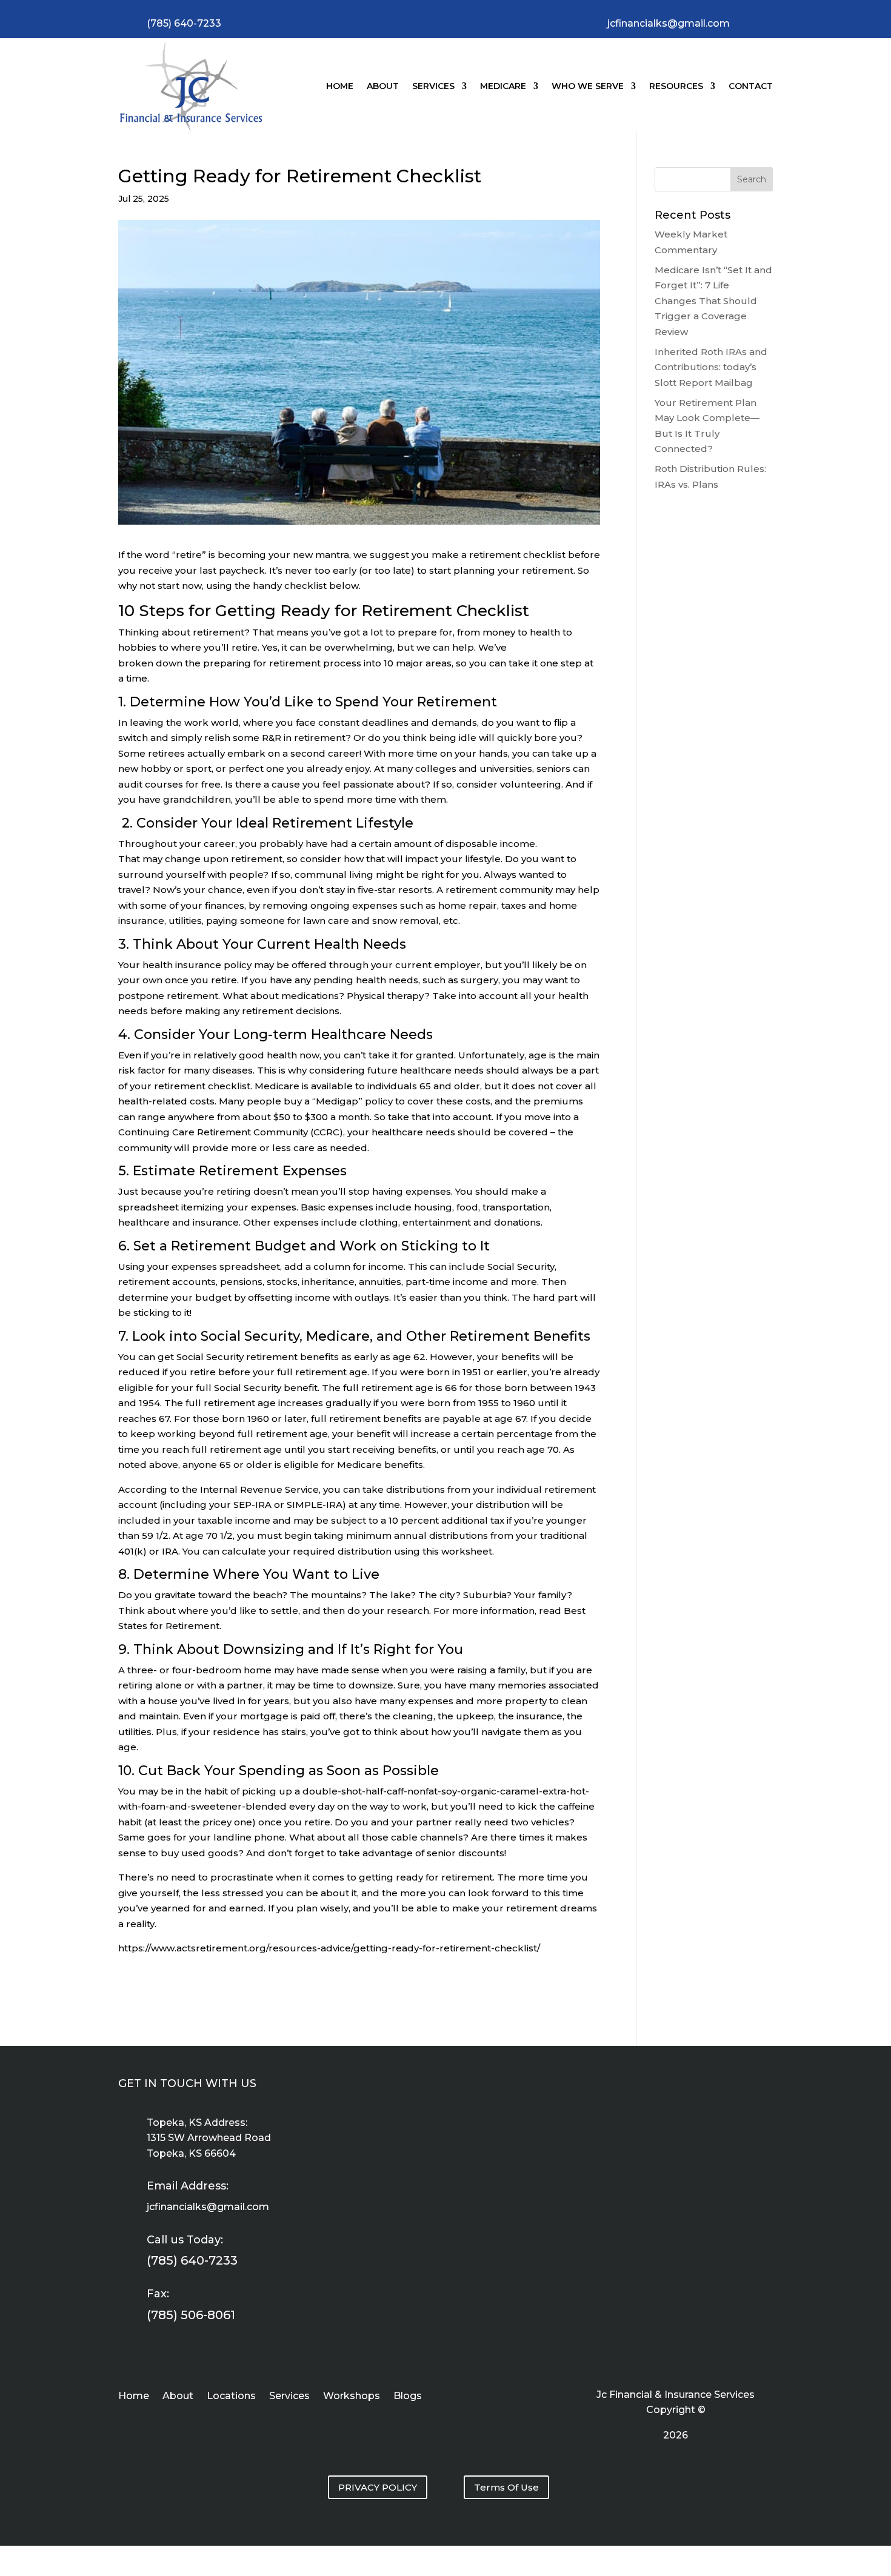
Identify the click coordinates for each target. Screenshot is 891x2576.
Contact (751, 86)
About (383, 86)
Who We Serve (588, 86)
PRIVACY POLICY (378, 2487)
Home (340, 86)
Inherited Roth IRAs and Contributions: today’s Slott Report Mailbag (711, 367)
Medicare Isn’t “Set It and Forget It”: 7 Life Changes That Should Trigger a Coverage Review (713, 301)
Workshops (352, 2397)
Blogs (408, 2397)
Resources (676, 86)
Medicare (503, 86)
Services (433, 86)
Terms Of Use (506, 2487)
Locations (231, 2397)
